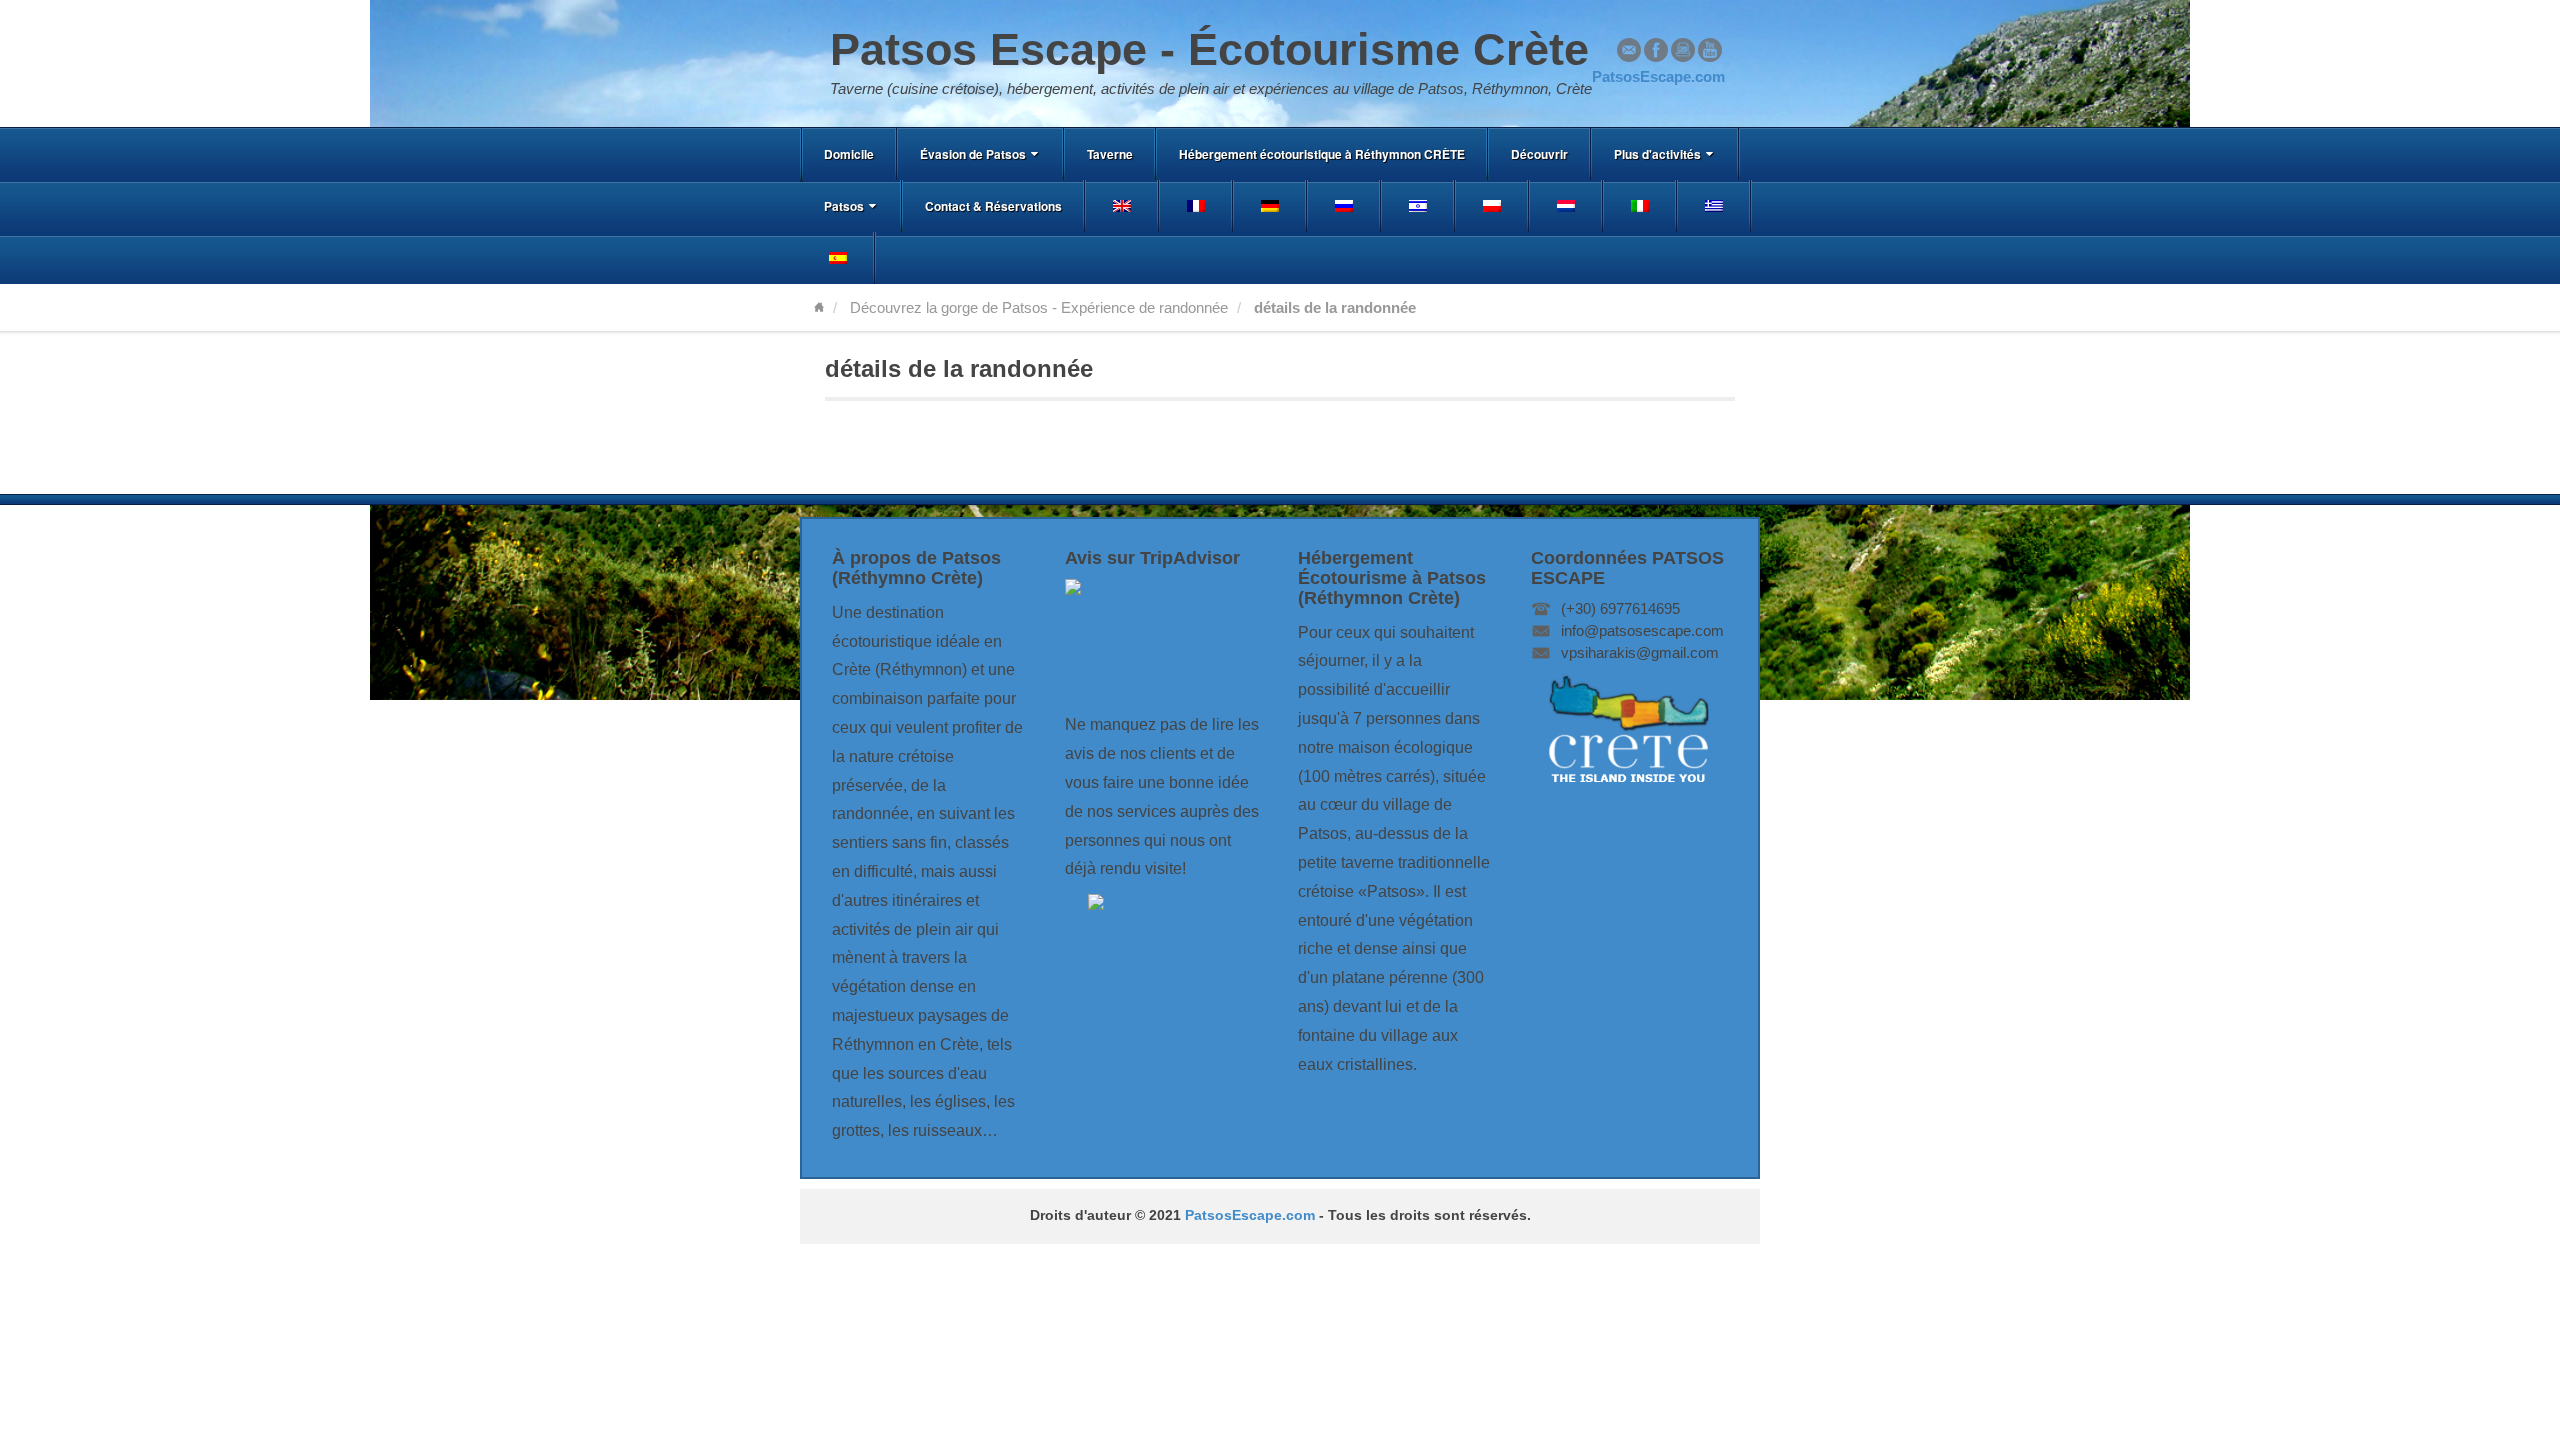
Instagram (1683, 50)
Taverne (1110, 154)
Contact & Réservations (993, 206)
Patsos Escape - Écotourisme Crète (1209, 49)
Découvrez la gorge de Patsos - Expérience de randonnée (1039, 307)
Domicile (849, 154)
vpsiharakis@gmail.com (1640, 652)
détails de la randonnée (959, 368)
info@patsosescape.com (1642, 630)
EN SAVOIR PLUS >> (1377, 1102)
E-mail (1629, 50)
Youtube (1710, 50)
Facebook (1656, 50)
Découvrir (1539, 154)
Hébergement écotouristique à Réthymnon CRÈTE (1322, 154)
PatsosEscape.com (1250, 1215)
